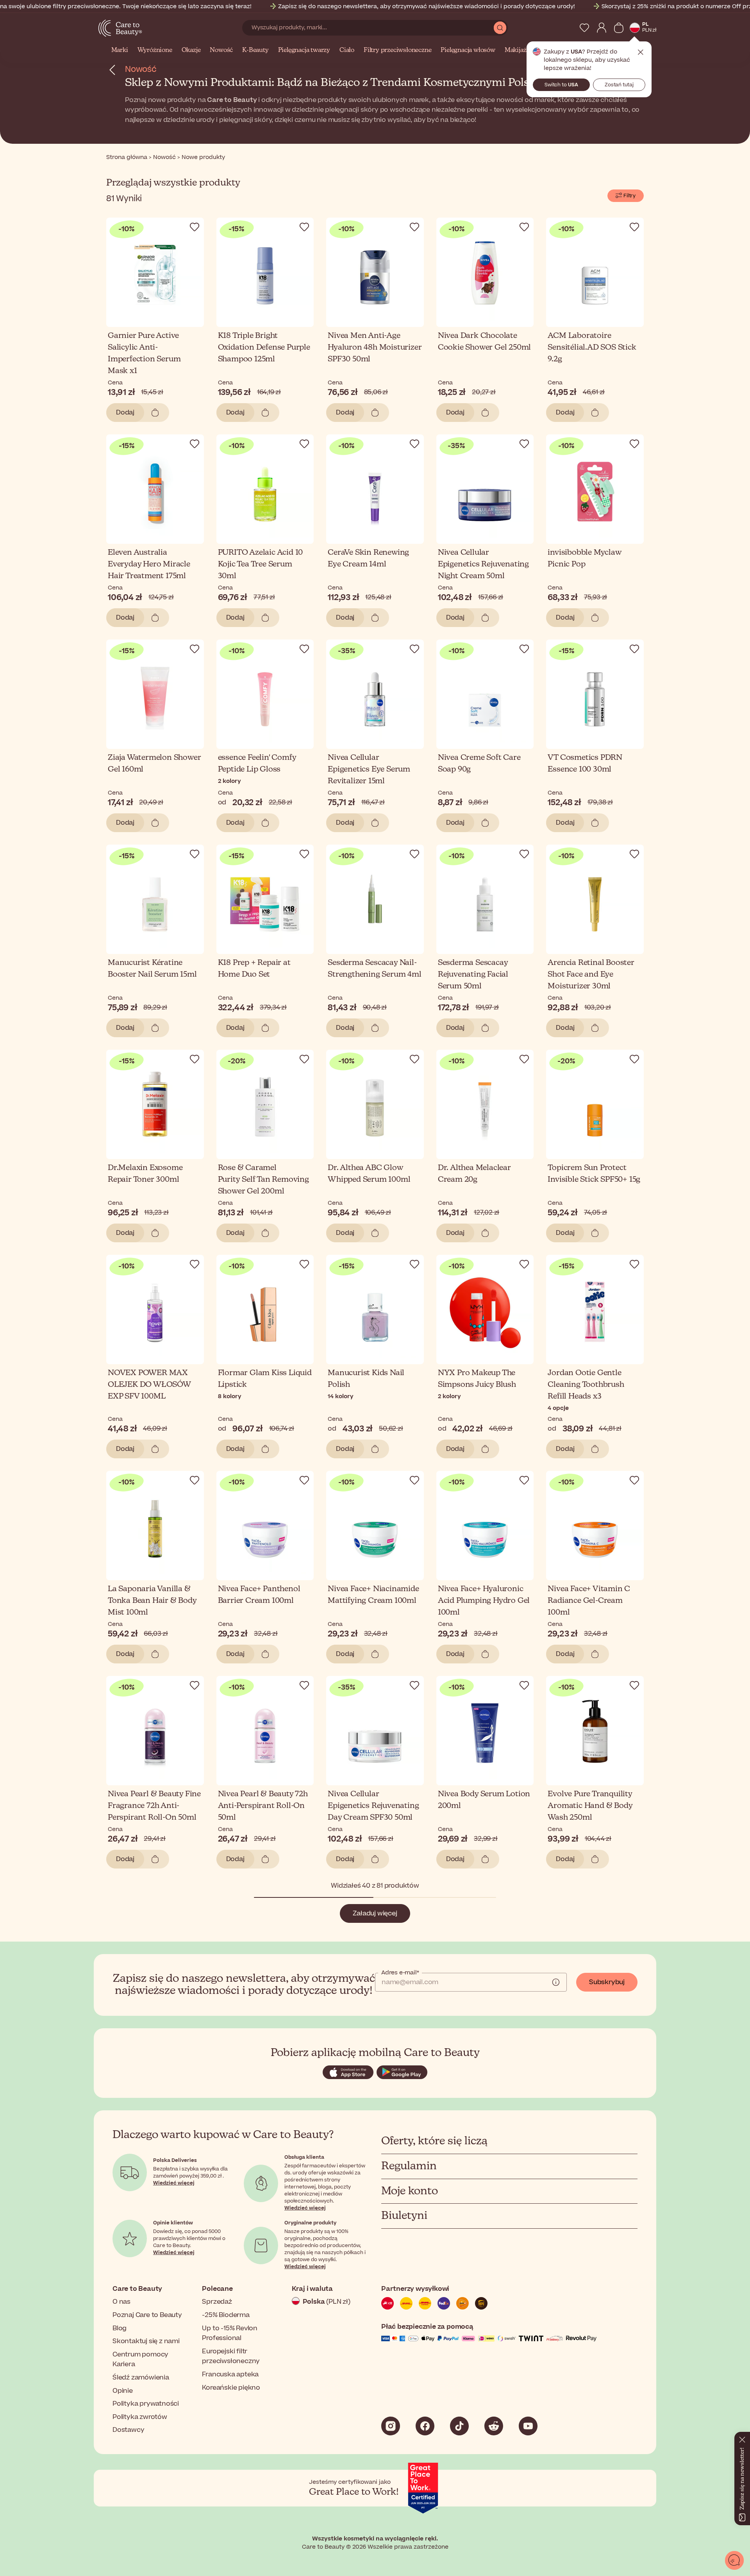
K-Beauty (255, 50)
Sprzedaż (217, 2302)
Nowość (221, 50)
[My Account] (602, 28)
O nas (121, 2302)
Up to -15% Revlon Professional (230, 2333)
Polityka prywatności (146, 2404)
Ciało (347, 50)
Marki (120, 50)
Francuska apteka (230, 2374)
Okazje (191, 50)
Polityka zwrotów (140, 2417)
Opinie (123, 2391)
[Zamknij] (742, 2438)
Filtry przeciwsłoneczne (397, 50)
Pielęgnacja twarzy (304, 50)
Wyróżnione (155, 50)
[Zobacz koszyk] (619, 28)
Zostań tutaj (619, 85)
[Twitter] (494, 2426)
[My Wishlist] (584, 28)
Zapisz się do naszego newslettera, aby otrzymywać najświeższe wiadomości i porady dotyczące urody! (427, 6)
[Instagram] (391, 2426)
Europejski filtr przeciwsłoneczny (231, 2356)
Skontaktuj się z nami (146, 2341)
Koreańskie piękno (231, 2388)
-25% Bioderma (226, 2315)
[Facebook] (425, 2426)
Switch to (561, 85)
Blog (120, 2328)
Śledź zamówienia (141, 2378)
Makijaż (516, 50)
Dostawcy (128, 2430)
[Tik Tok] (459, 2426)
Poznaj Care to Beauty (147, 2315)
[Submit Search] (500, 28)
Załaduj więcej (375, 1913)
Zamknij (641, 52)
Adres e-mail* (400, 1973)
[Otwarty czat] (734, 2560)
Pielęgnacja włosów (468, 50)
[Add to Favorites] (195, 227)
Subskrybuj (607, 1982)
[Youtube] (528, 2426)
